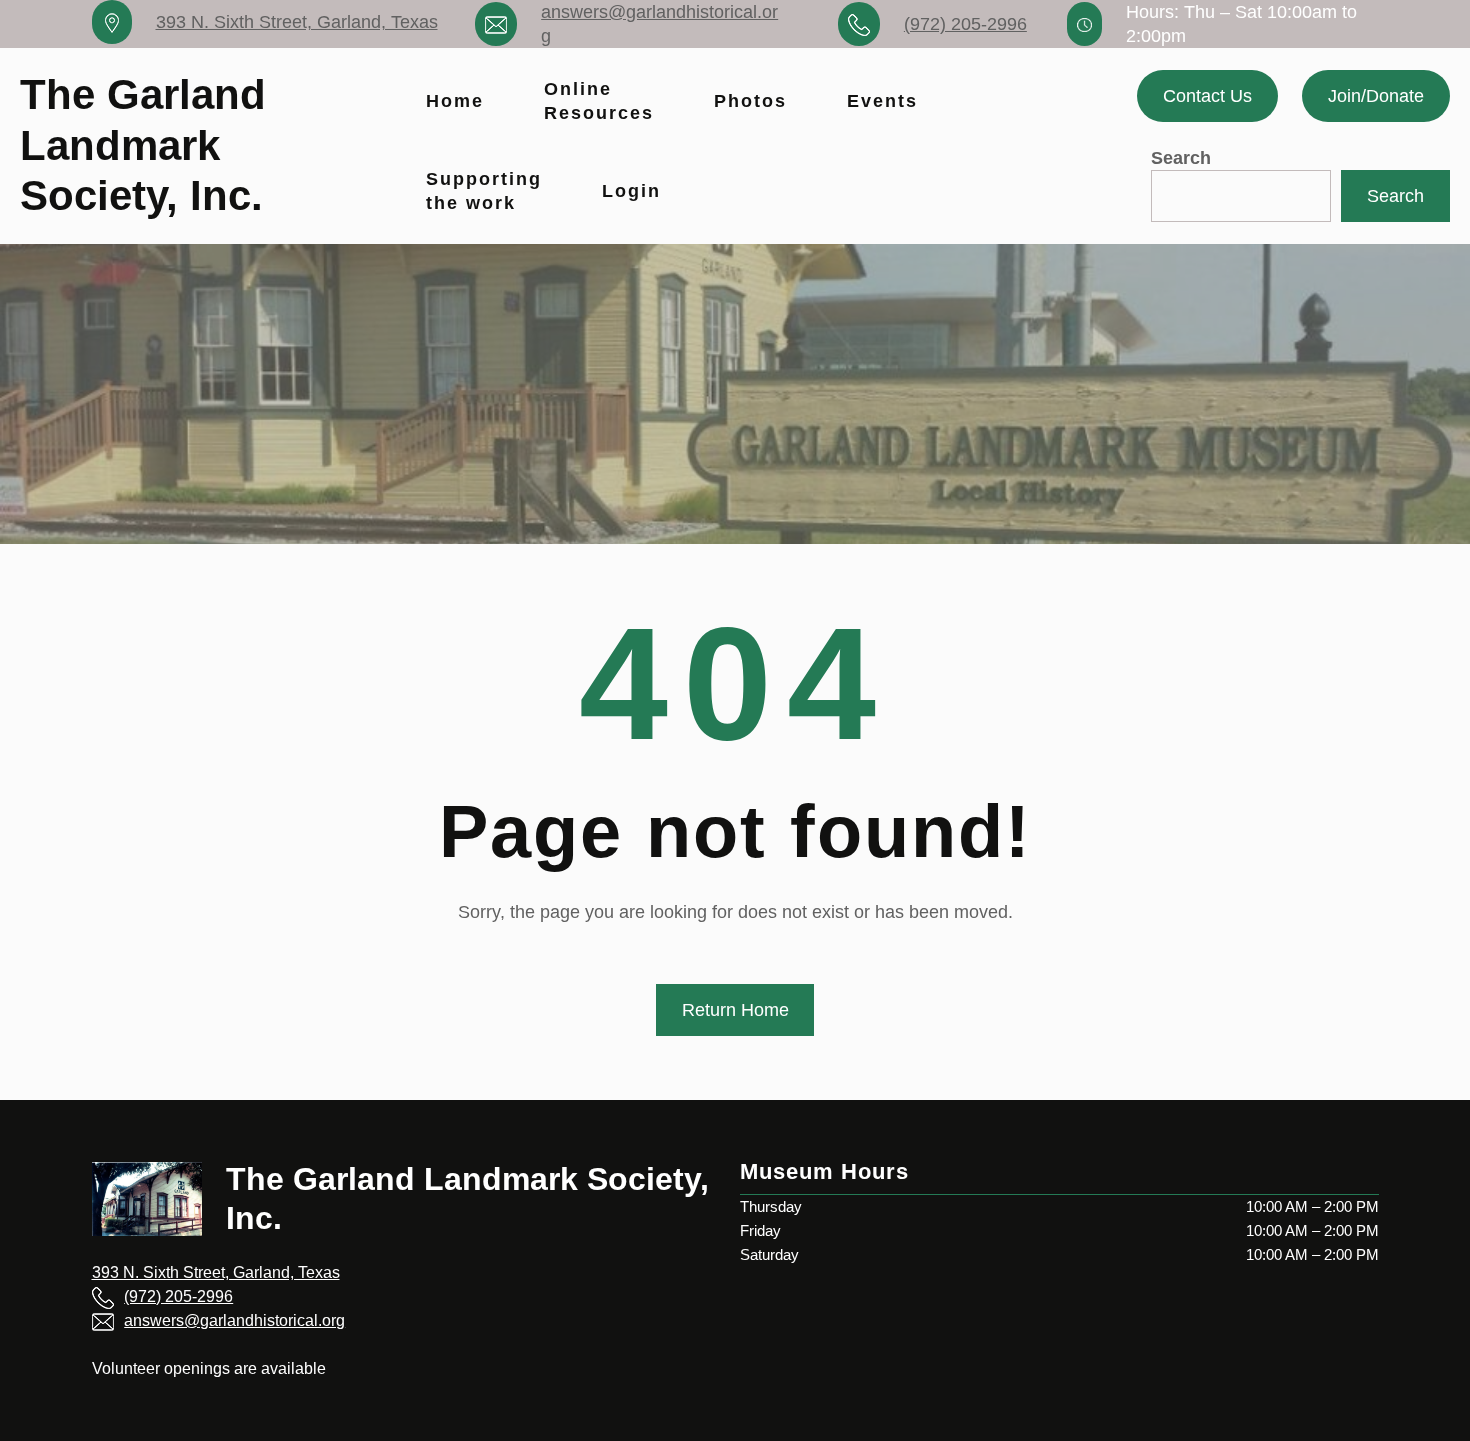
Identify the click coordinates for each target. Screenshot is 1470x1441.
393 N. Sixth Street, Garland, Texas (297, 22)
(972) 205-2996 (965, 24)
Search (1181, 158)
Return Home (735, 1010)
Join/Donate (1376, 96)
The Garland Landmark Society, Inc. (143, 145)
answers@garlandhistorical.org (234, 1320)
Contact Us (1207, 96)
